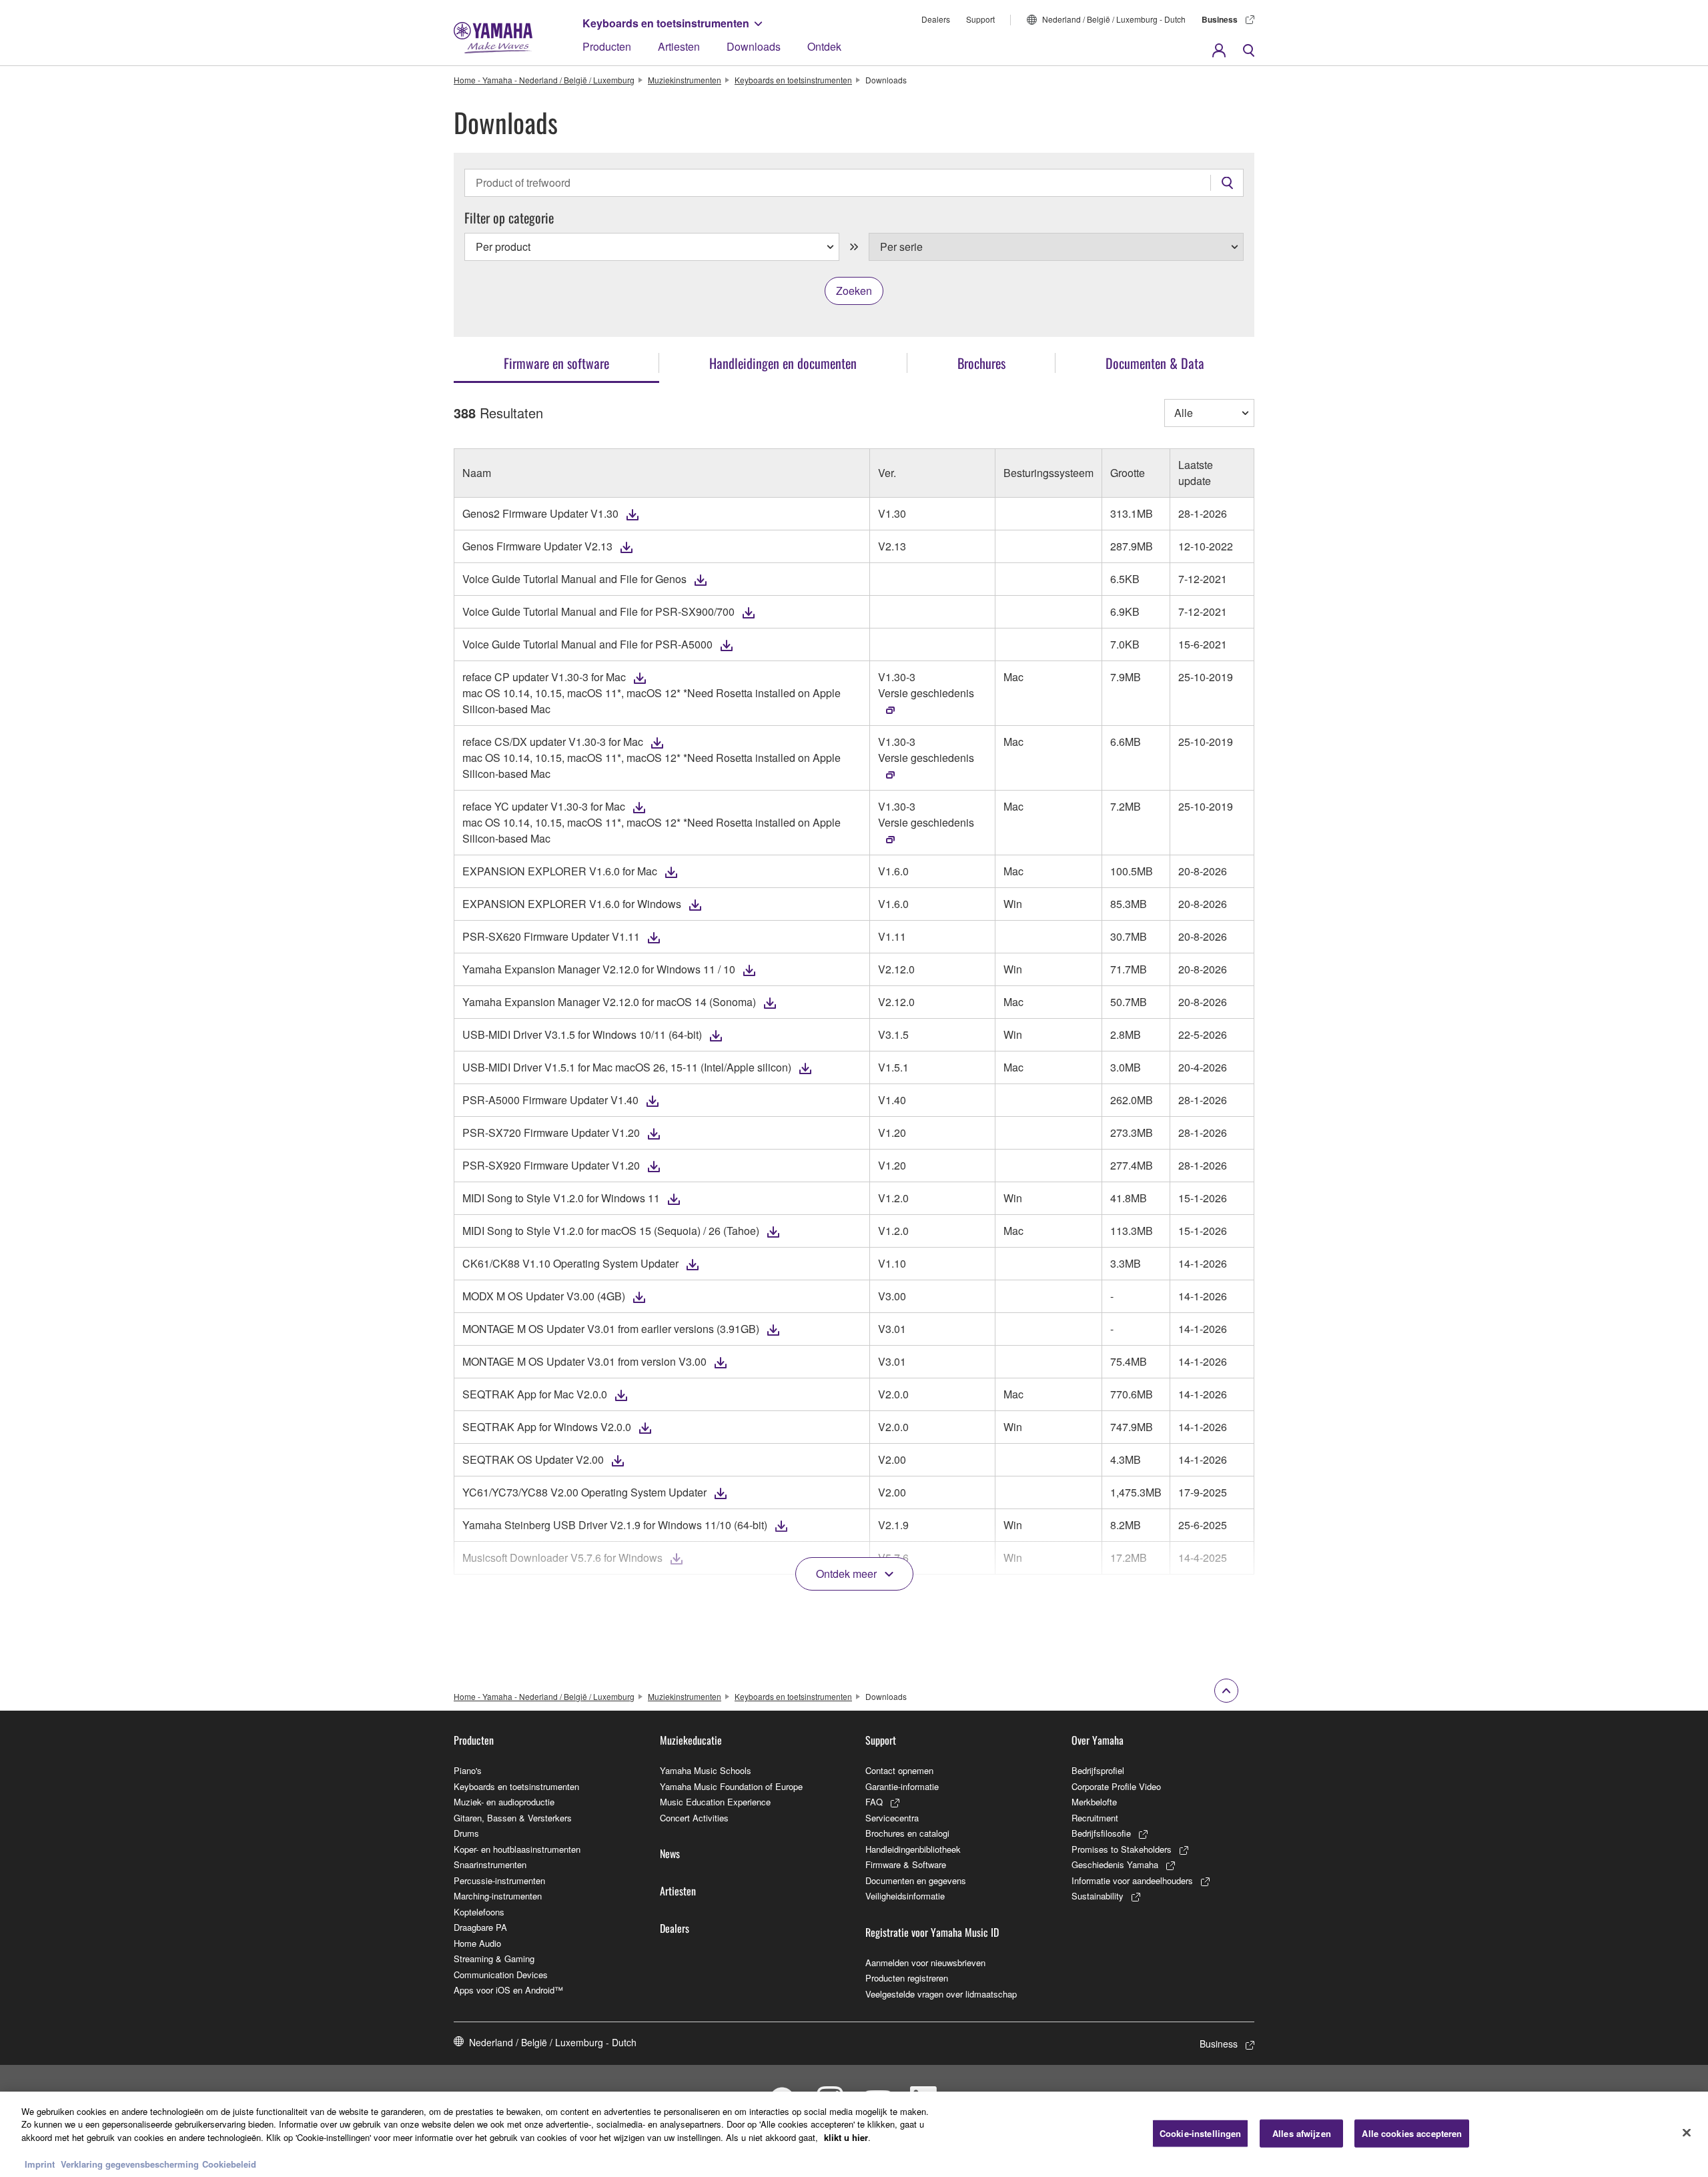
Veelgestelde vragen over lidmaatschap (941, 1994)
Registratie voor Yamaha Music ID (932, 1932)
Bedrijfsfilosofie (1101, 1833)
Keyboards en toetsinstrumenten (666, 23)
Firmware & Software (906, 1864)
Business (1220, 19)
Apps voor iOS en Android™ (508, 1990)
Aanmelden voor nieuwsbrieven (925, 1963)
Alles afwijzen (1302, 2133)
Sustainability (1098, 1896)
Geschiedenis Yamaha (1115, 1864)
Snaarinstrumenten (490, 1864)
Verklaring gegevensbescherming (130, 2163)
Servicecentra (892, 1818)
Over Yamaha (1098, 1740)
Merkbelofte (1094, 1802)
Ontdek (824, 46)
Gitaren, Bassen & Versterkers (513, 1818)
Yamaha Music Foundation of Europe (731, 1786)
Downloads (754, 46)
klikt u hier (846, 2137)
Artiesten (679, 46)
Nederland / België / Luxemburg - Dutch (1114, 19)
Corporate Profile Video (1116, 1786)
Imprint (40, 2163)
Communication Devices (501, 1975)
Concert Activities (694, 1818)
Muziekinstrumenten (685, 80)
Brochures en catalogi (907, 1833)
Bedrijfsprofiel (1098, 1770)
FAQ (874, 1802)
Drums (466, 1833)
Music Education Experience (715, 1802)
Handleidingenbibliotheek (913, 1849)
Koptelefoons (479, 1912)
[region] (854, 2134)
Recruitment (1095, 1818)
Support (980, 19)
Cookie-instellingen (1200, 2133)
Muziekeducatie (691, 1740)
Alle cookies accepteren (1412, 2133)
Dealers (936, 19)
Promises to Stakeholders (1122, 1849)
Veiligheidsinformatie (905, 1896)
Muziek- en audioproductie (504, 1802)
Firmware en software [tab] (556, 363)
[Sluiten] (1687, 2133)
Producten (607, 46)
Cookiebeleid (229, 2163)
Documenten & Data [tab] (1155, 363)
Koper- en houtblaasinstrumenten (517, 1849)
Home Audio (477, 1943)
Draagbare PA (480, 1927)
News (670, 1853)
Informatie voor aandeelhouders (1132, 1880)
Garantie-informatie (902, 1786)
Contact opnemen (899, 1770)
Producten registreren (907, 1978)
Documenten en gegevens (916, 1880)
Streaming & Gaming (494, 1958)
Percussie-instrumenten (499, 1880)
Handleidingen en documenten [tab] (783, 363)
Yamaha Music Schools (706, 1770)
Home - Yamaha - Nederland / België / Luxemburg (544, 80)
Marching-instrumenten (498, 1896)
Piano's (468, 1770)
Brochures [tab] (981, 363)
